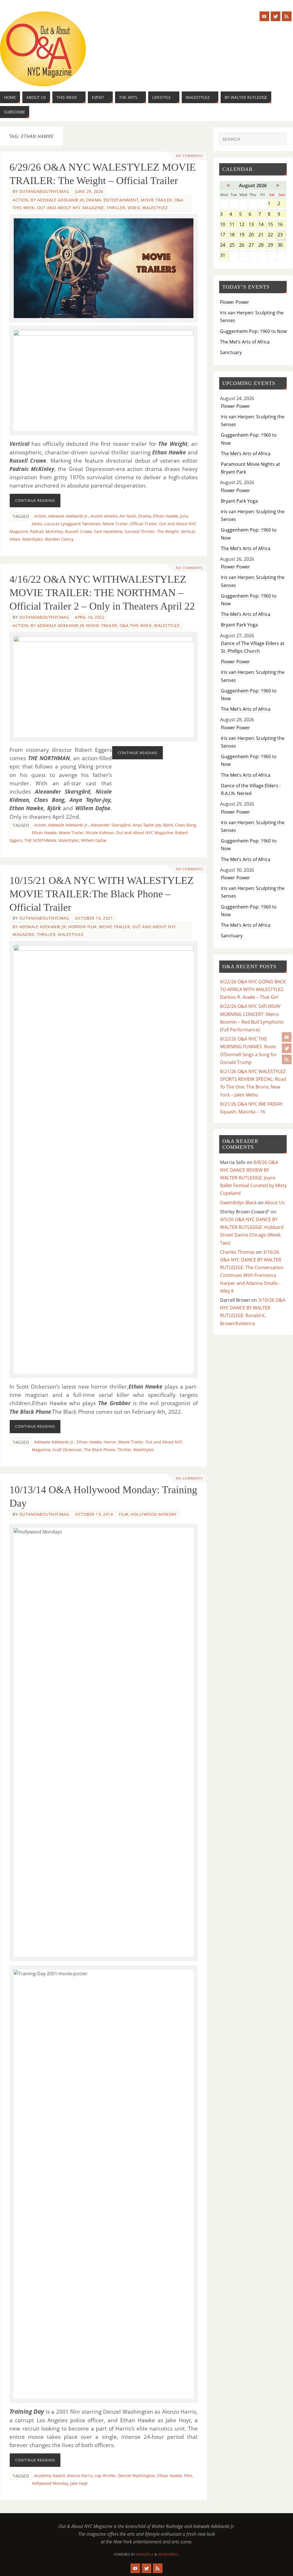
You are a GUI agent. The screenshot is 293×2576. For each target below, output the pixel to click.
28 (263, 245)
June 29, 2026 (89, 191)
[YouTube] (287, 1037)
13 (253, 225)
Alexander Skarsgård (111, 825)
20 (253, 235)
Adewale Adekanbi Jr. (68, 516)
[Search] (280, 140)
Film (188, 2476)
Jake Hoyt (79, 2483)
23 (282, 235)
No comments (189, 156)
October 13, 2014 (94, 1514)
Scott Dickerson (67, 1450)
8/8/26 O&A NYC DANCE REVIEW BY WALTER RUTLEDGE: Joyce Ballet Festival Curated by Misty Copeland (253, 1178)
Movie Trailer (156, 200)
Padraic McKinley (46, 531)
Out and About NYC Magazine (71, 208)
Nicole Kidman (100, 833)
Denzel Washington (136, 2476)
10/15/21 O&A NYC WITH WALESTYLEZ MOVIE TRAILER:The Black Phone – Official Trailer (102, 894)
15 (272, 225)
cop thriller (105, 2476)
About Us (275, 1203)
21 (263, 235)
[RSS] (287, 1059)
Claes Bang (185, 825)
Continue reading (35, 500)
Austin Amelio (104, 516)
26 (243, 245)
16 (282, 225)
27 (253, 245)
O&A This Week (136, 625)
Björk (168, 825)
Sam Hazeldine (108, 531)
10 (224, 225)
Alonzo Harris (80, 2476)
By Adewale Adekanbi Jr (57, 200)
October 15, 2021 (94, 918)
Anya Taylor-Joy (147, 825)
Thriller (116, 208)
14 (263, 225)
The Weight (168, 531)
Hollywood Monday (154, 1514)
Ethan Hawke (166, 516)
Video (134, 208)
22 (272, 235)
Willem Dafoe (94, 840)
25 (234, 245)
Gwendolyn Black (238, 1203)
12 (243, 225)
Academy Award (50, 2476)
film (123, 1514)
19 (243, 235)
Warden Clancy (59, 539)
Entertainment (121, 200)
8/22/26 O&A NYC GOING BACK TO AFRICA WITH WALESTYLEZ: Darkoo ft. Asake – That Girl (253, 989)
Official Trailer (143, 524)
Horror (110, 1442)
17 (224, 235)
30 (282, 245)
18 (234, 235)
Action (20, 200)
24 (224, 245)
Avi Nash (128, 516)
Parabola (145, 2554)
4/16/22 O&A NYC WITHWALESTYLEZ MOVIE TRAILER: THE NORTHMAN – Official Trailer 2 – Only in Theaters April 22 (102, 593)
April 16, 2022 (90, 617)
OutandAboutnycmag (44, 191)
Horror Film (82, 927)
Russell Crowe (78, 531)
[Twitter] (287, 1048)
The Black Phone (100, 1450)
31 (224, 256)
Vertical (188, 531)
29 (272, 245)
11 (234, 225)
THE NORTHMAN (40, 840)
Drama (94, 200)
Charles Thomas (237, 1252)
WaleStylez (155, 208)
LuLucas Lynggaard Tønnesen (72, 524)
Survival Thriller (140, 531)
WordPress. (169, 2554)
